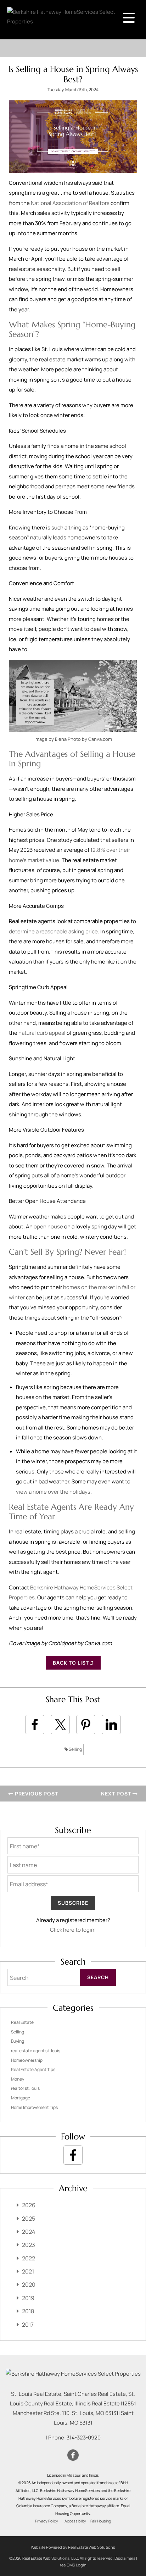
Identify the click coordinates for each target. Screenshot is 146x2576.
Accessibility (75, 2521)
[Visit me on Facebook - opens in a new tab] (73, 2155)
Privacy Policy (47, 2521)
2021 (28, 2271)
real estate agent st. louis (36, 2051)
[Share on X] (60, 1725)
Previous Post (36, 1794)
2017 (28, 2325)
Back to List (72, 1663)
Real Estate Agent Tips (33, 2069)
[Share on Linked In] (111, 1725)
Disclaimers (125, 2558)
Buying (18, 2041)
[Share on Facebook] (35, 1725)
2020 (29, 2284)
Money (18, 2079)
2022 (29, 2258)
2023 (29, 2245)
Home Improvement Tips (34, 2107)
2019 (28, 2298)
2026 (29, 2205)
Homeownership (27, 2060)
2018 (28, 2311)
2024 (29, 2232)
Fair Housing (101, 2521)
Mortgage (21, 2098)
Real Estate (22, 2022)
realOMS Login (73, 2565)
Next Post (117, 1794)
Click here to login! (73, 1930)
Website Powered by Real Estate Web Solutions (73, 2547)
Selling (75, 1749)
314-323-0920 (84, 2438)
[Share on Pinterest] (86, 1725)
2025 (29, 2219)
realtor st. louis (25, 2088)
